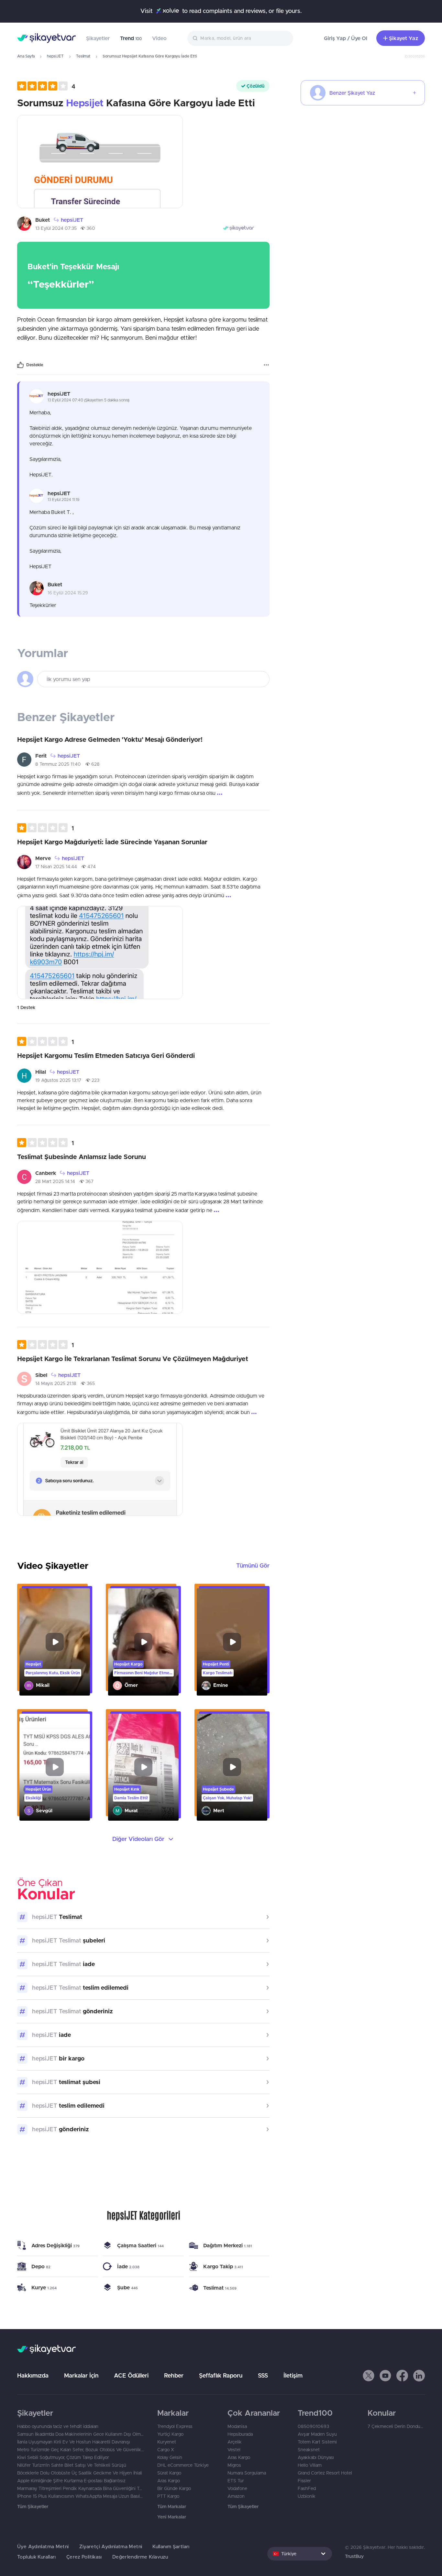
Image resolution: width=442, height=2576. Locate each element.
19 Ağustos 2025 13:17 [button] (58, 1080)
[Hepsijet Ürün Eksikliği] (55, 1767)
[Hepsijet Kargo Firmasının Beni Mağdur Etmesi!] (143, 1642)
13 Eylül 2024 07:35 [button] (56, 228)
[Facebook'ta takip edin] (402, 2376)
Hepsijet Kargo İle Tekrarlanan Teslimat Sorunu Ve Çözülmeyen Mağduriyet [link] (133, 1359)
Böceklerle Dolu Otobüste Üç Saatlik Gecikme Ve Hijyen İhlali (80, 2473)
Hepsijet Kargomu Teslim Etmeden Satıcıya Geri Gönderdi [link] (106, 1055)
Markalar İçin (81, 2375)
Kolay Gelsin (170, 2457)
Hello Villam (310, 2465)
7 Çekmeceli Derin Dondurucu (396, 2426)
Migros (234, 2465)
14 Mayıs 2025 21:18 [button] (56, 1383)
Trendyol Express (175, 2426)
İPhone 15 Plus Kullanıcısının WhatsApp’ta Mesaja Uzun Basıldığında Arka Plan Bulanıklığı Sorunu (81, 2496)
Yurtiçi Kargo (170, 2434)
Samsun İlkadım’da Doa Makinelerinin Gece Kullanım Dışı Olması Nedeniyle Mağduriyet (81, 2434)
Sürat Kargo (169, 2473)
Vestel (234, 2450)
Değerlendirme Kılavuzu (140, 2557)
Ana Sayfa (26, 56)
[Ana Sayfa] (46, 38)
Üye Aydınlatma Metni (43, 2546)
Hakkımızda (33, 2375)
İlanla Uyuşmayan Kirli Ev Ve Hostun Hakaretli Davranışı (74, 2442)
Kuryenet (167, 2442)
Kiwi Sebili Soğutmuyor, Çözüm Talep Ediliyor (63, 2457)
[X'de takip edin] (369, 2376)
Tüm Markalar (172, 2507)
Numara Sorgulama (247, 2473)
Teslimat (83, 56)
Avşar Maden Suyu (317, 2434)
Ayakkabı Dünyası (316, 2457)
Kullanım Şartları (171, 2546)
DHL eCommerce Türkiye (183, 2465)
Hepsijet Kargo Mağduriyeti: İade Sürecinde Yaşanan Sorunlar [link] (112, 842)
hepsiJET (55, 56)
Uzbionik (307, 2496)
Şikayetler (98, 38)
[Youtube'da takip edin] (385, 2376)
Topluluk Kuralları (37, 2557)
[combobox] (240, 38)
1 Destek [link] (26, 1007)
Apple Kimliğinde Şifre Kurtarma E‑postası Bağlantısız (71, 2481)
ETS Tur (236, 2481)
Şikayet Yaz (403, 38)
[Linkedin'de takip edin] (419, 2376)
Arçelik (235, 2442)
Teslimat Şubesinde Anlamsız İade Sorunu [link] (82, 1157)
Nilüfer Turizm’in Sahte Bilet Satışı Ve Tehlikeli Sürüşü (72, 2465)
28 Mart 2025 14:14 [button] (55, 1181)
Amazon (236, 2496)
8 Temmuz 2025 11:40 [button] (58, 764)
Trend (131, 38)
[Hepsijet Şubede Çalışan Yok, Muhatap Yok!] (232, 1767)
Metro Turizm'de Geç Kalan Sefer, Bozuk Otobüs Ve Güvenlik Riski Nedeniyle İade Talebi (81, 2450)
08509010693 (313, 2426)
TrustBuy (354, 2556)
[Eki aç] (100, 162)
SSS (263, 2375)
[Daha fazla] (266, 365)
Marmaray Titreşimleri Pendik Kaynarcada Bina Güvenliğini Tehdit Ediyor (81, 2488)
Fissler (304, 2481)
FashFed (307, 2488)
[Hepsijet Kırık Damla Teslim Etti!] (143, 1767)
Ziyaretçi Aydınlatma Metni (111, 2546)
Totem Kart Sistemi (317, 2442)
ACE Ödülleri (131, 2375)
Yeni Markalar (172, 2517)
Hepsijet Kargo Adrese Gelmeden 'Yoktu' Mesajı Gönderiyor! (110, 739)
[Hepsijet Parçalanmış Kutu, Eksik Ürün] (55, 1642)
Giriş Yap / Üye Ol (346, 38)
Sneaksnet (309, 2450)
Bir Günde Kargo (174, 2488)
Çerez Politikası (84, 2557)
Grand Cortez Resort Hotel (325, 2473)
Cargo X (166, 2450)
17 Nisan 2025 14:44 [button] (56, 867)
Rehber (174, 2375)
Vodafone (237, 2488)
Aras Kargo (169, 2481)
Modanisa (237, 2426)
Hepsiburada (240, 2434)
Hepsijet (85, 103)
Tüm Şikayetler (33, 2507)
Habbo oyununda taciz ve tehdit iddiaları (58, 2426)
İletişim (293, 2375)
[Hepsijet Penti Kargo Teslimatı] (232, 1642)
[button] (46, 86)
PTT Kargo (168, 2496)
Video (159, 38)
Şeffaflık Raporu (221, 2375)
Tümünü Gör (253, 1565)
